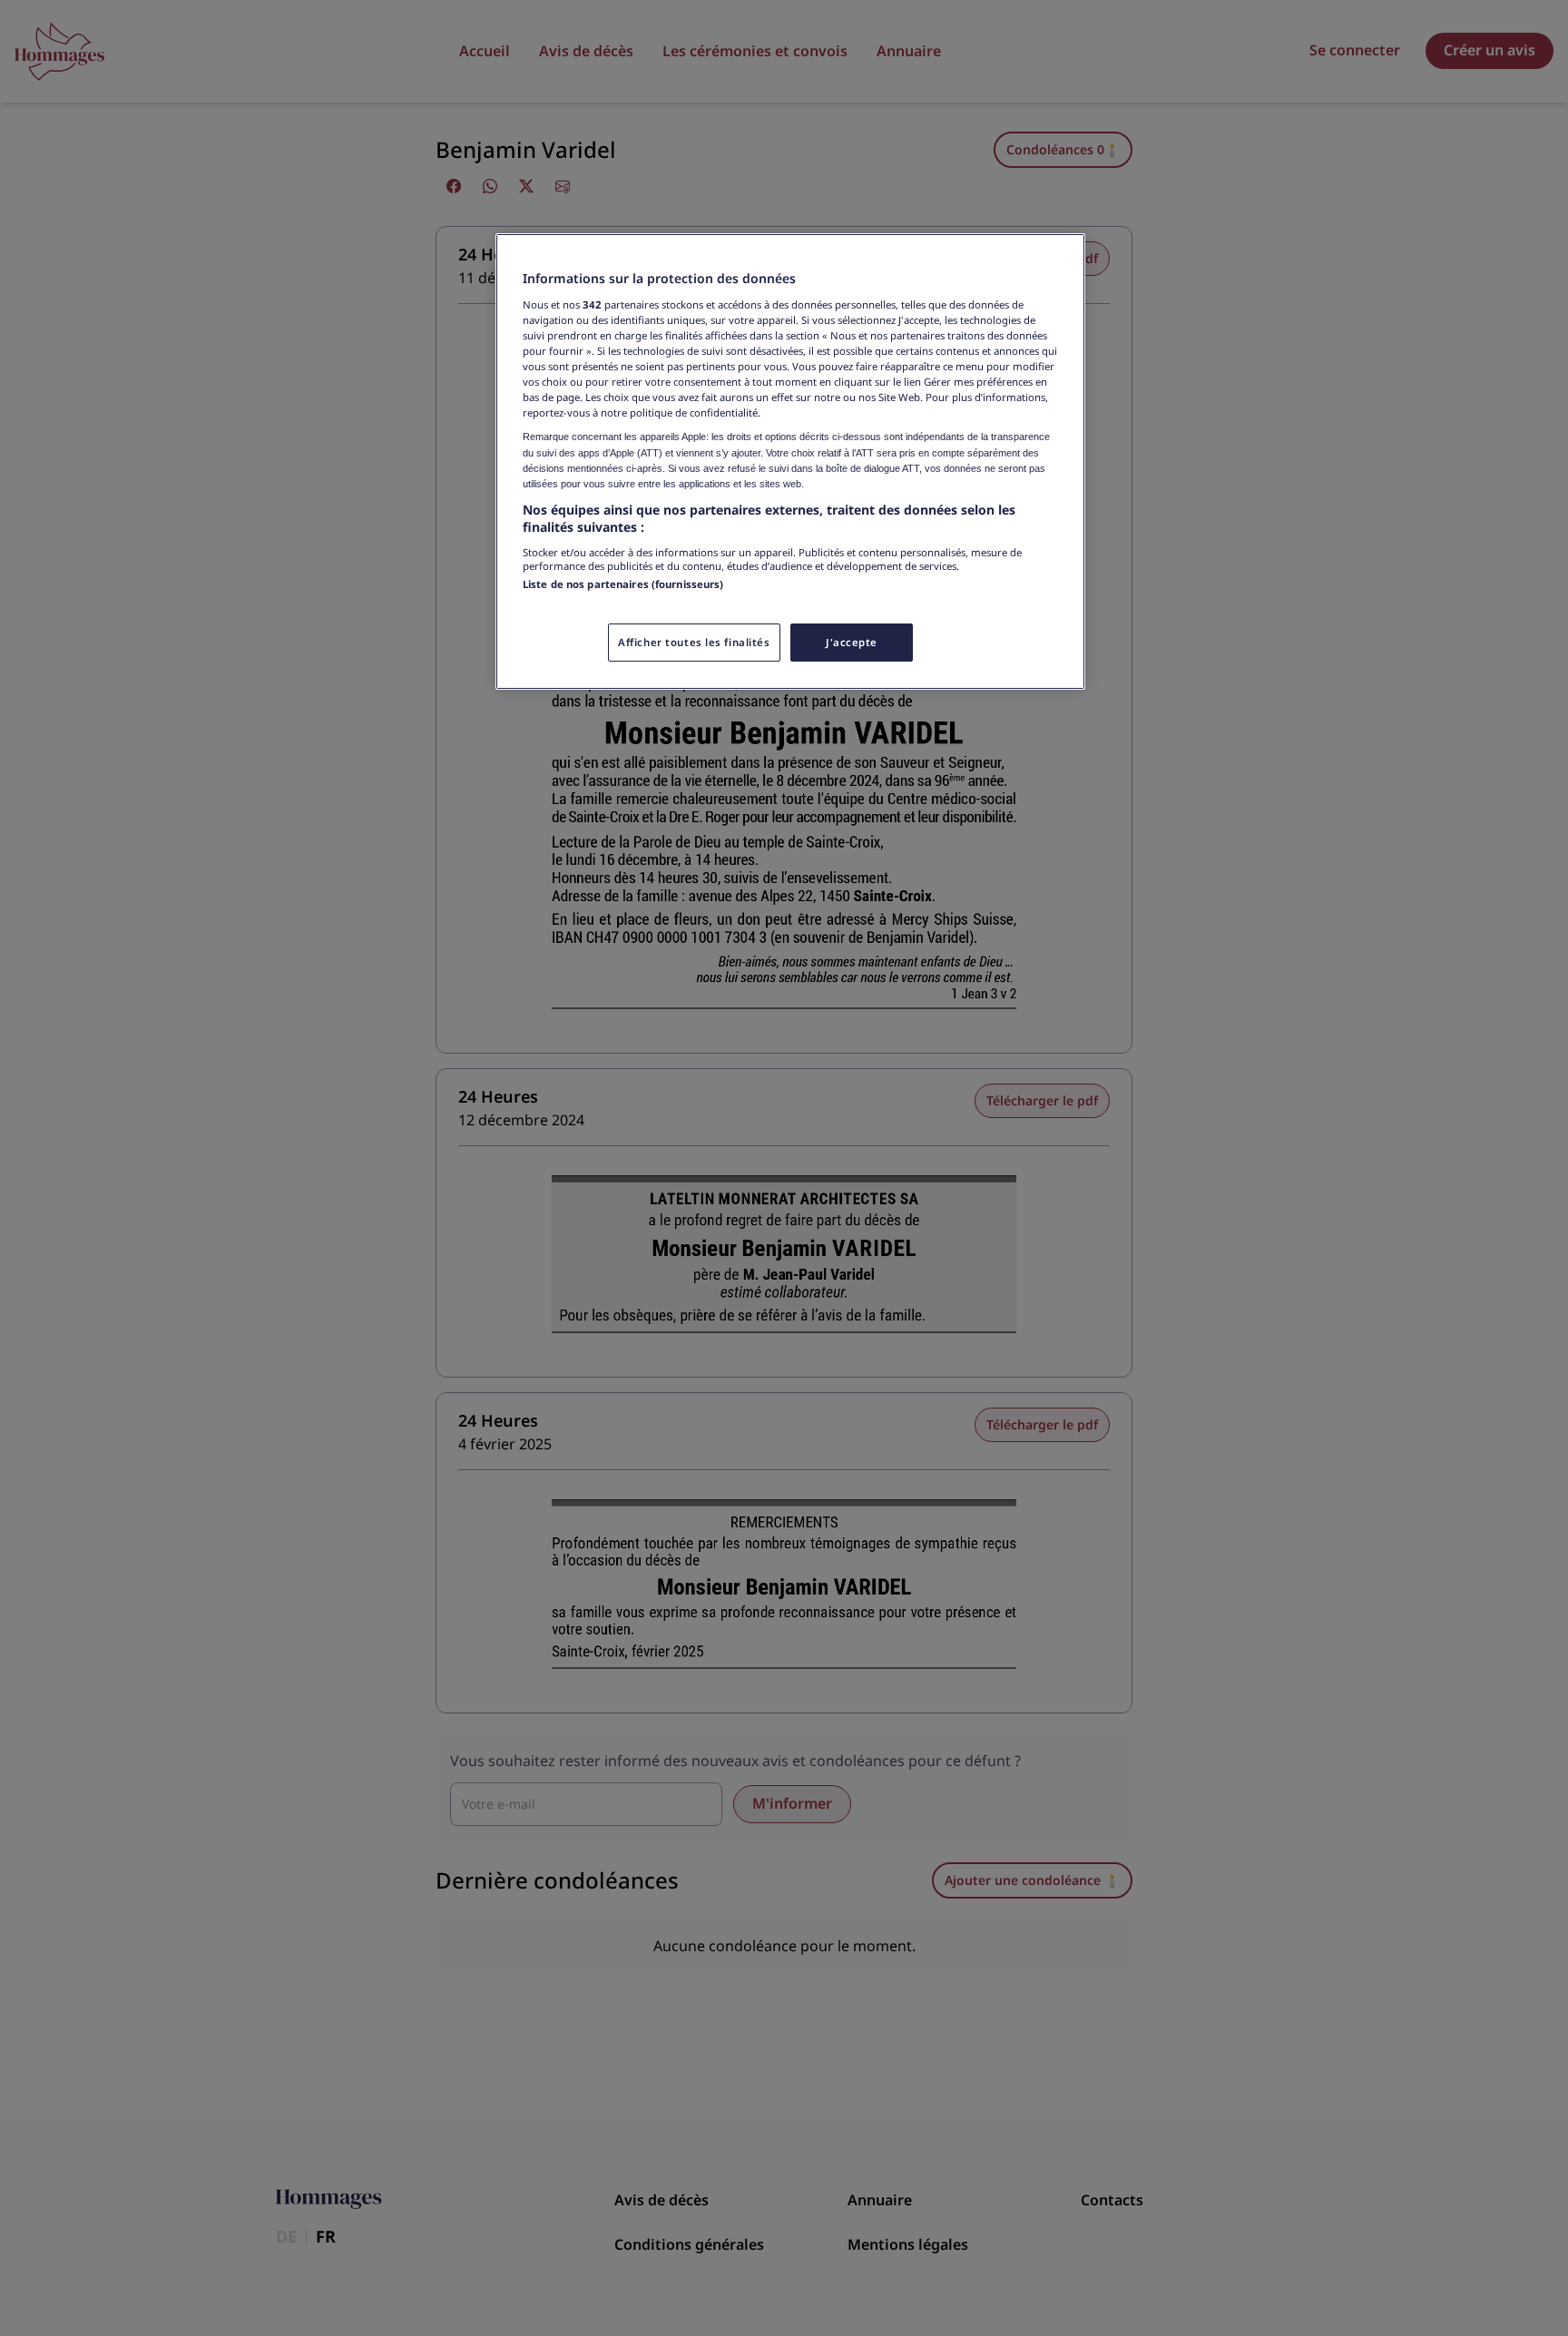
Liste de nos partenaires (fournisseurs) (623, 584)
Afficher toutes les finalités (694, 642)
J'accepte (852, 642)
